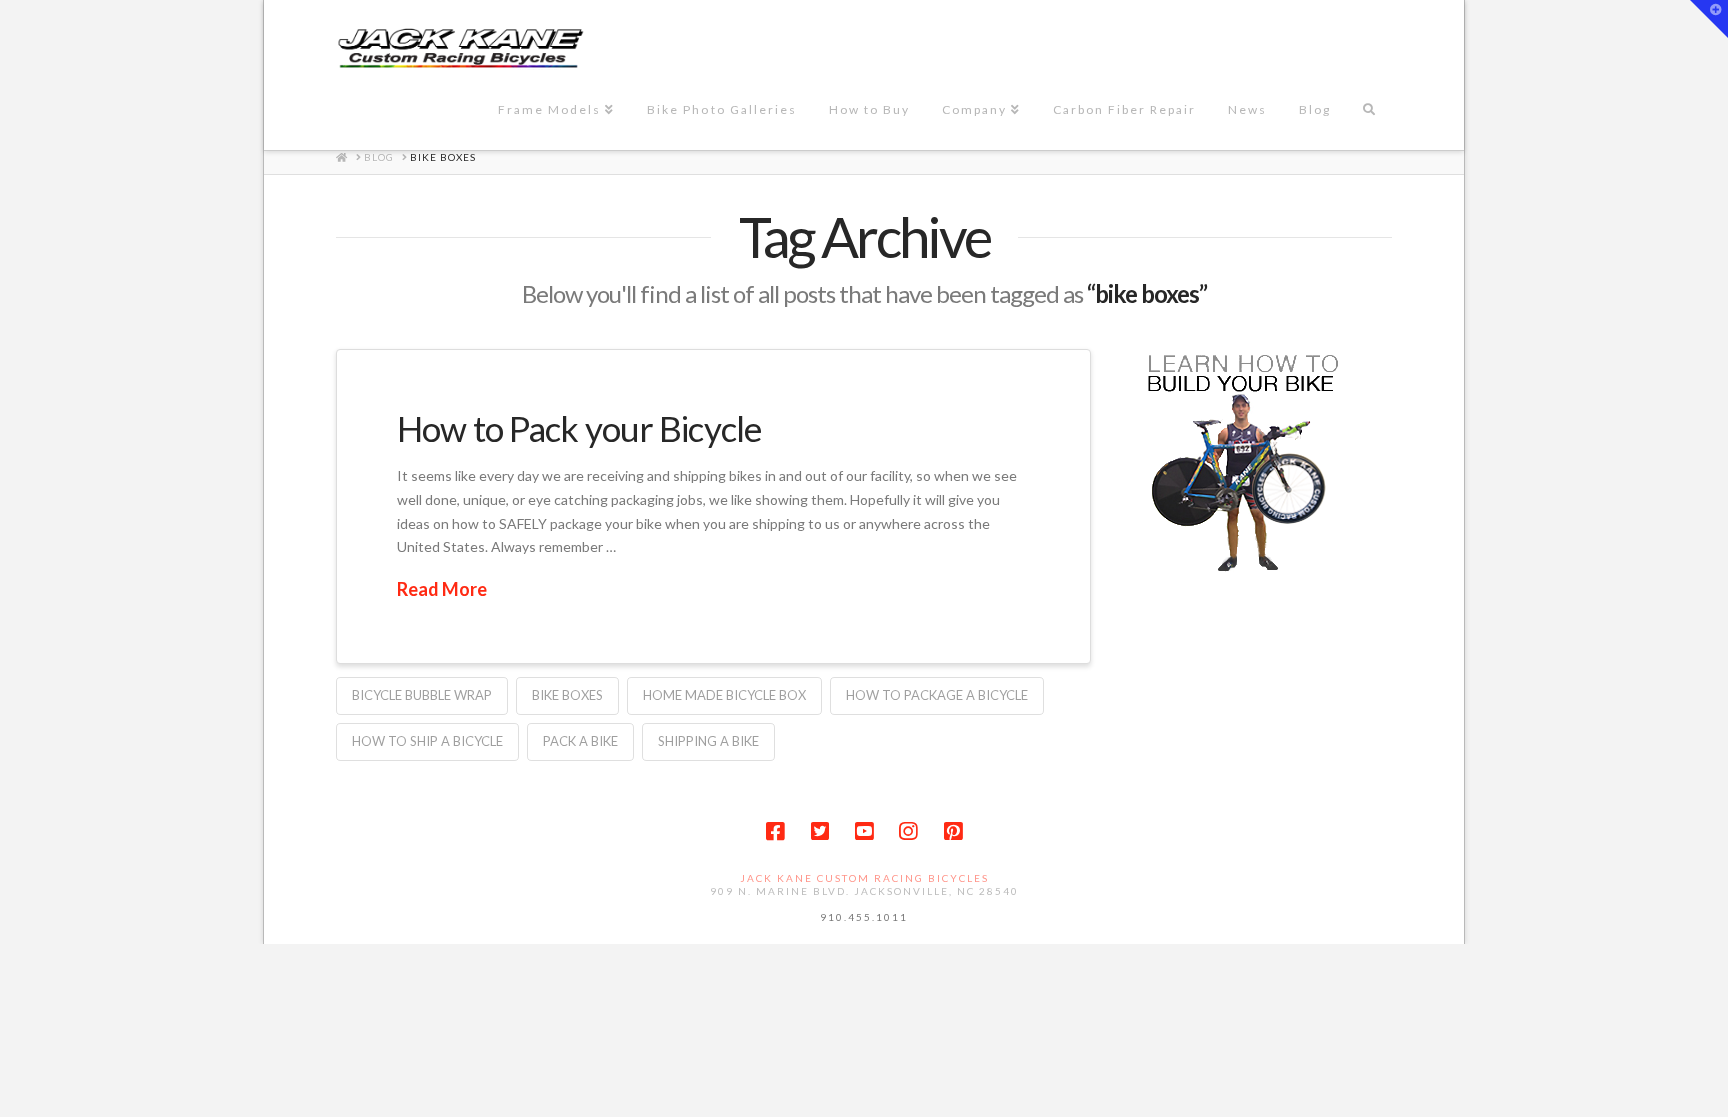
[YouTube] (864, 831)
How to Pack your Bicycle (579, 428)
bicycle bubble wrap (422, 695)
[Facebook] (775, 831)
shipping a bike (708, 741)
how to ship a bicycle (427, 741)
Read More (442, 589)
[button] (1709, 19)
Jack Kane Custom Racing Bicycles (864, 878)
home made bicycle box (724, 695)
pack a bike (580, 741)
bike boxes (567, 695)
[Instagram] (908, 831)
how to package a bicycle (937, 695)
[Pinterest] (953, 831)
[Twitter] (820, 831)
